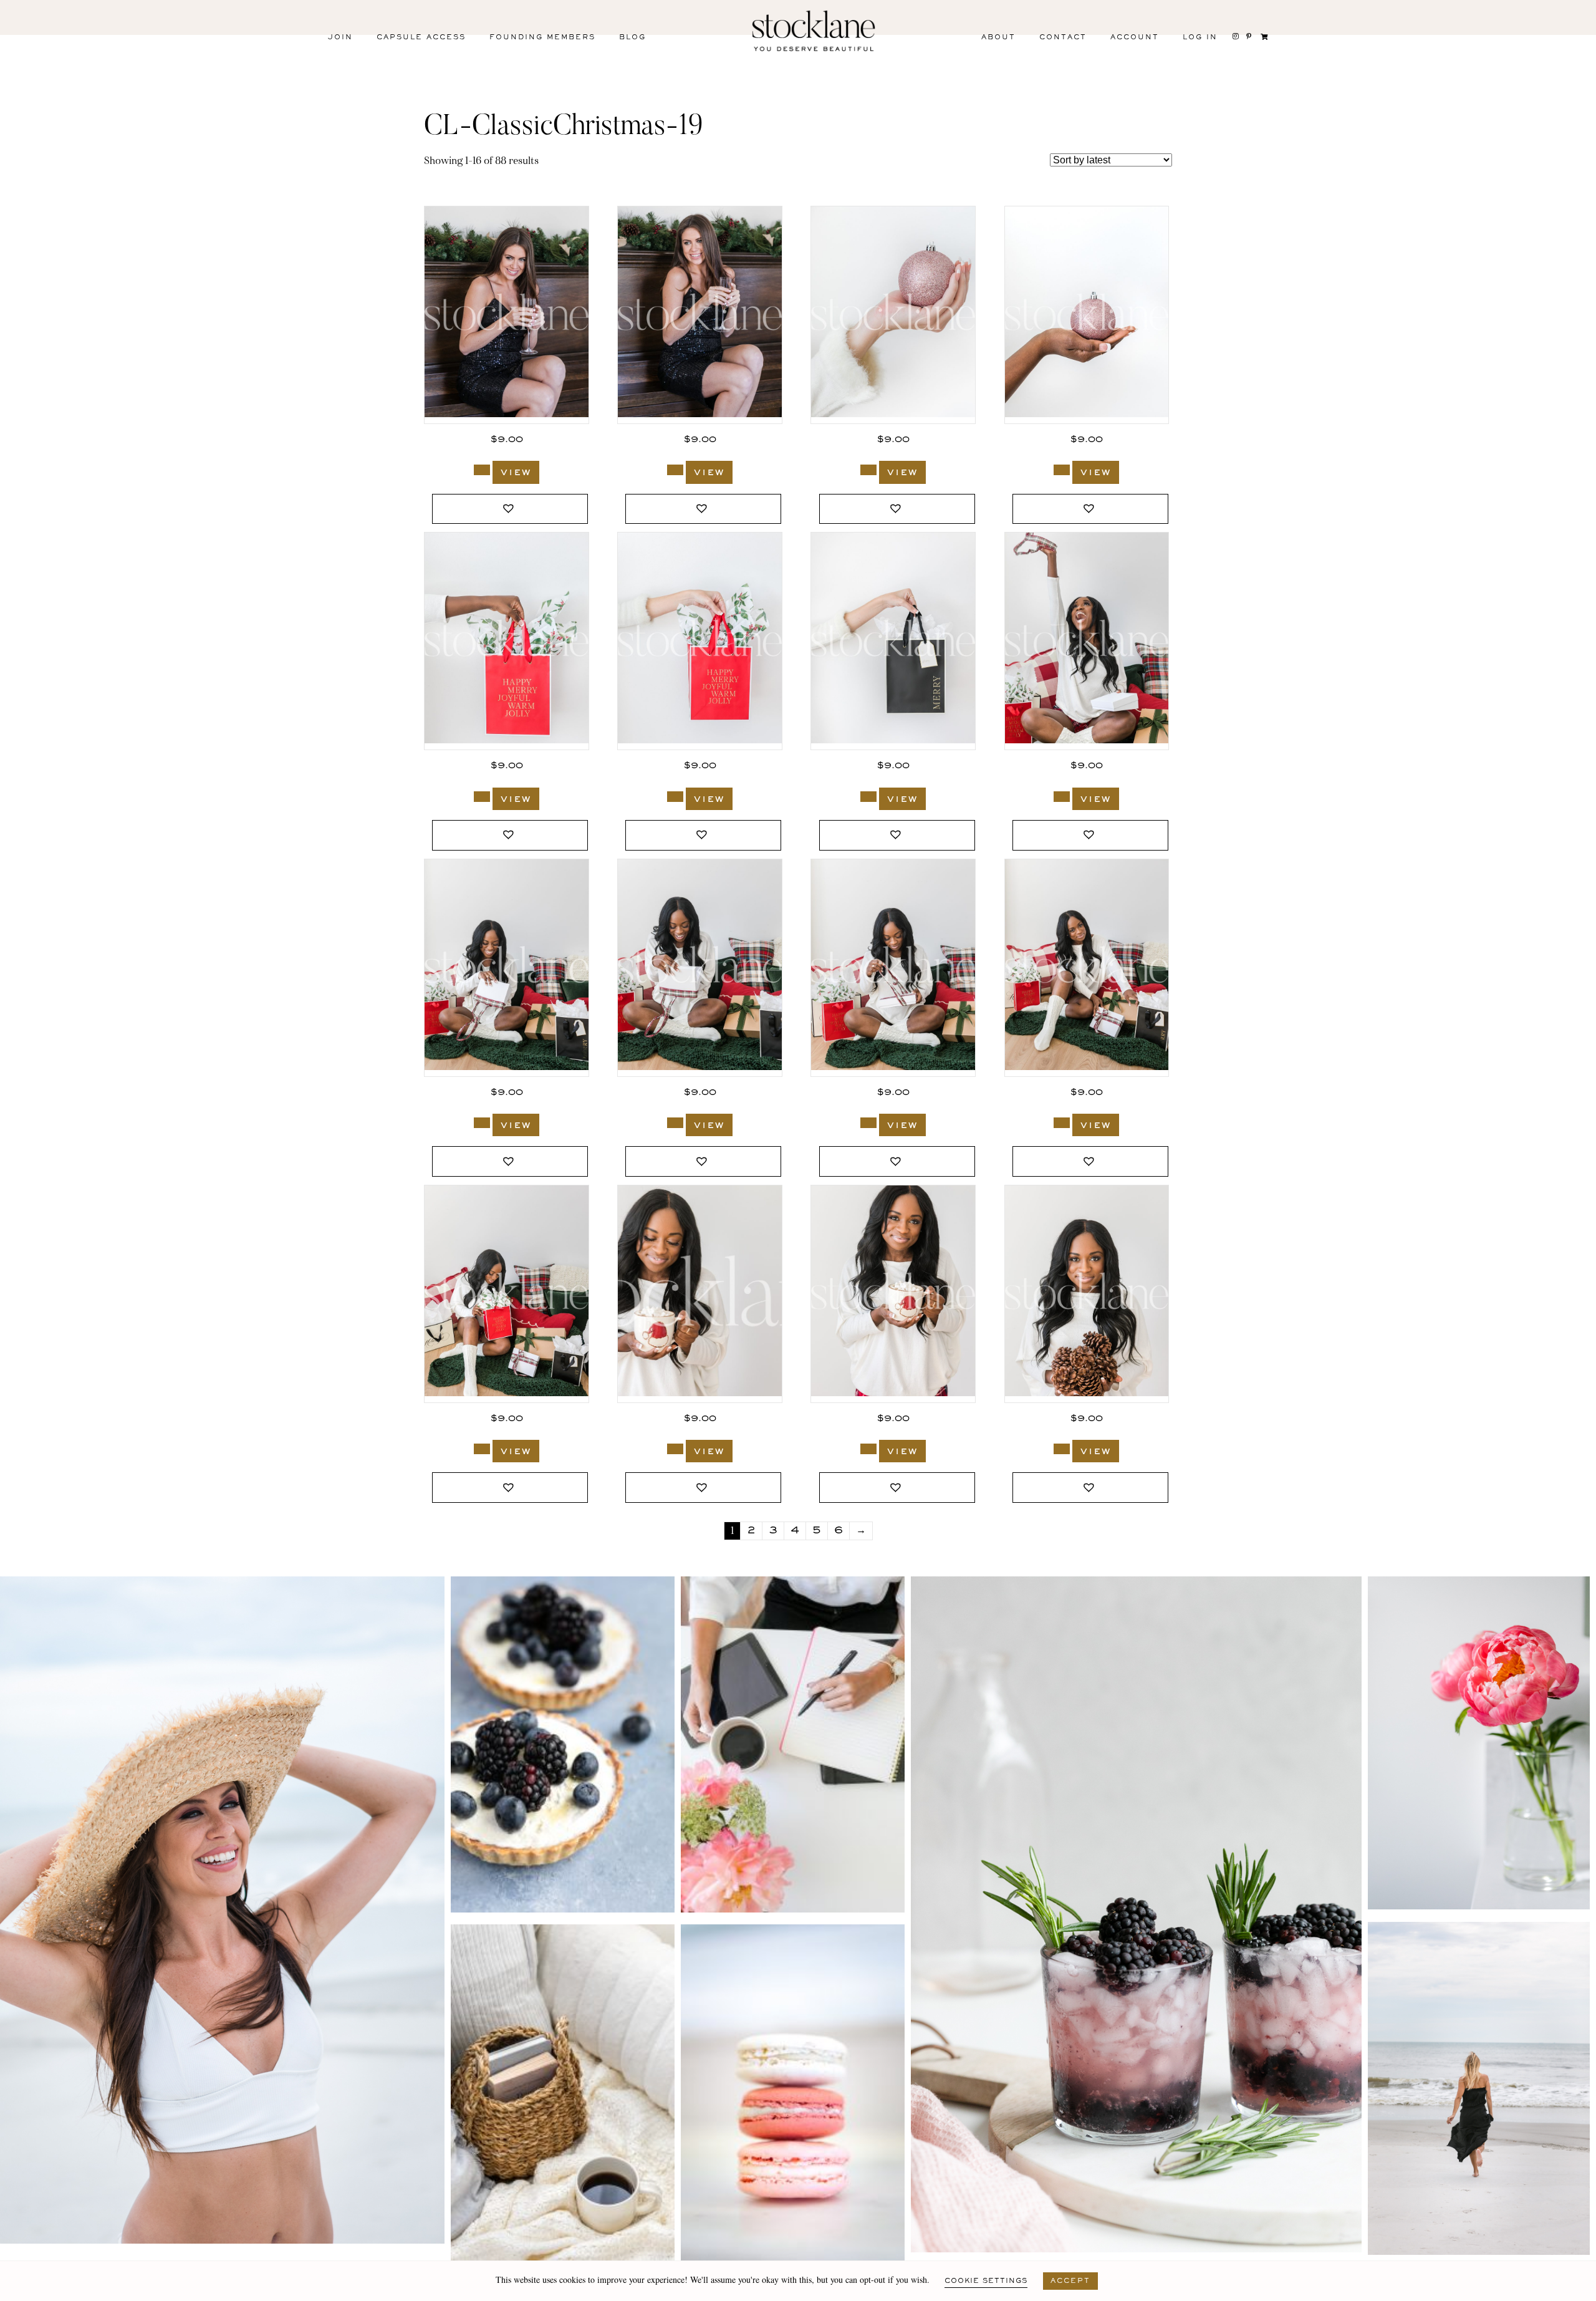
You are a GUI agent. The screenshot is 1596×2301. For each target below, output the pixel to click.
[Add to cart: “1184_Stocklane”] (675, 797)
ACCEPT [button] (1070, 2281)
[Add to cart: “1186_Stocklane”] (482, 797)
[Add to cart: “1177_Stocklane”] (1062, 1123)
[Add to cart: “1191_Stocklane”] (868, 470)
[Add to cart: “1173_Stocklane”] (1062, 1449)
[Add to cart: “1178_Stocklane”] (868, 1123)
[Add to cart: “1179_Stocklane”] (675, 1123)
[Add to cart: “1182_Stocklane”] (868, 797)
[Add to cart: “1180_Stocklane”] (482, 1123)
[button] (510, 509)
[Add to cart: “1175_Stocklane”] (675, 1449)
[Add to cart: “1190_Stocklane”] (1062, 470)
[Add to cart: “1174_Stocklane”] (868, 1449)
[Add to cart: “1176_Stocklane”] (482, 1449)
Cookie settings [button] (986, 2281)
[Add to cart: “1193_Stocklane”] (482, 470)
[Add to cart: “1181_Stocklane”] (1062, 797)
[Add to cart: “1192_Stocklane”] (675, 470)
